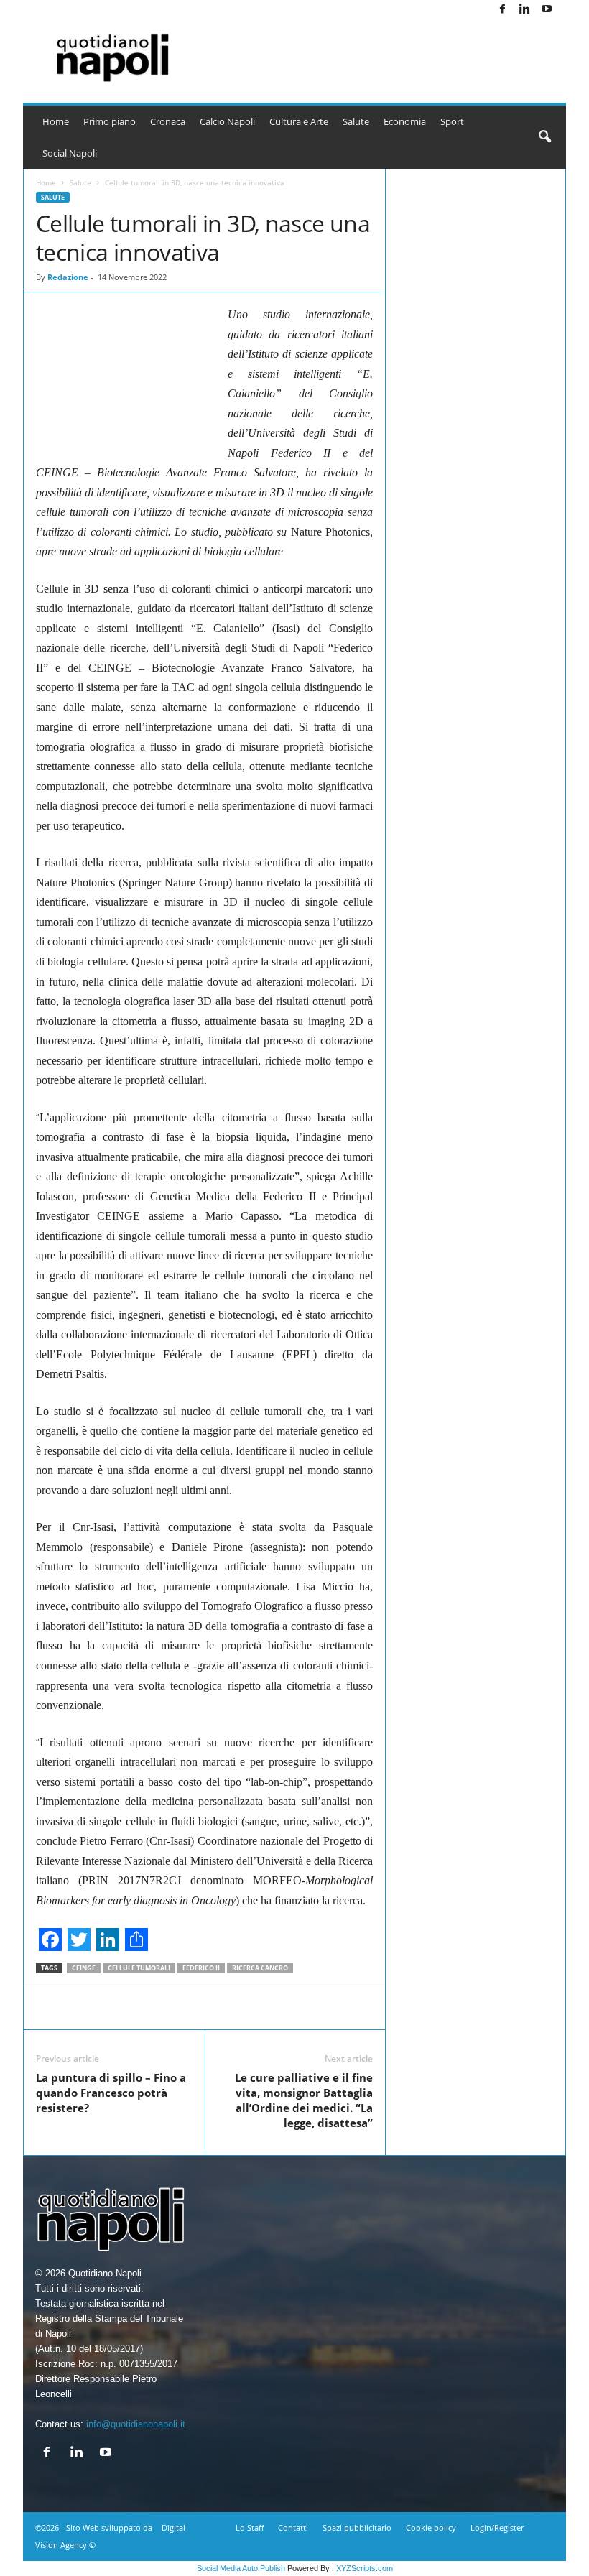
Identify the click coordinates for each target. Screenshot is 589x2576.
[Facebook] (502, 10)
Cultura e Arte (299, 121)
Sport (452, 121)
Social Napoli (70, 153)
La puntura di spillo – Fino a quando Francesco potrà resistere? (111, 2093)
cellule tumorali (139, 1968)
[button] (544, 137)
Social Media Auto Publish (241, 2568)
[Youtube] (547, 10)
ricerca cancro (260, 1968)
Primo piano (110, 121)
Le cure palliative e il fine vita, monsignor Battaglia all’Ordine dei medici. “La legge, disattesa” (304, 2100)
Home (56, 121)
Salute (356, 121)
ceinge (84, 1968)
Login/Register (497, 2528)
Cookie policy (431, 2528)
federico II (201, 1968)
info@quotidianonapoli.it (136, 2424)
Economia (405, 121)
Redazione (68, 277)
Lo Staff (250, 2528)
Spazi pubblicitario (357, 2528)
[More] (572, 2008)
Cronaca (168, 121)
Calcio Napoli (227, 121)
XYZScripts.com (365, 2568)
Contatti (293, 2528)
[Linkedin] (524, 10)
